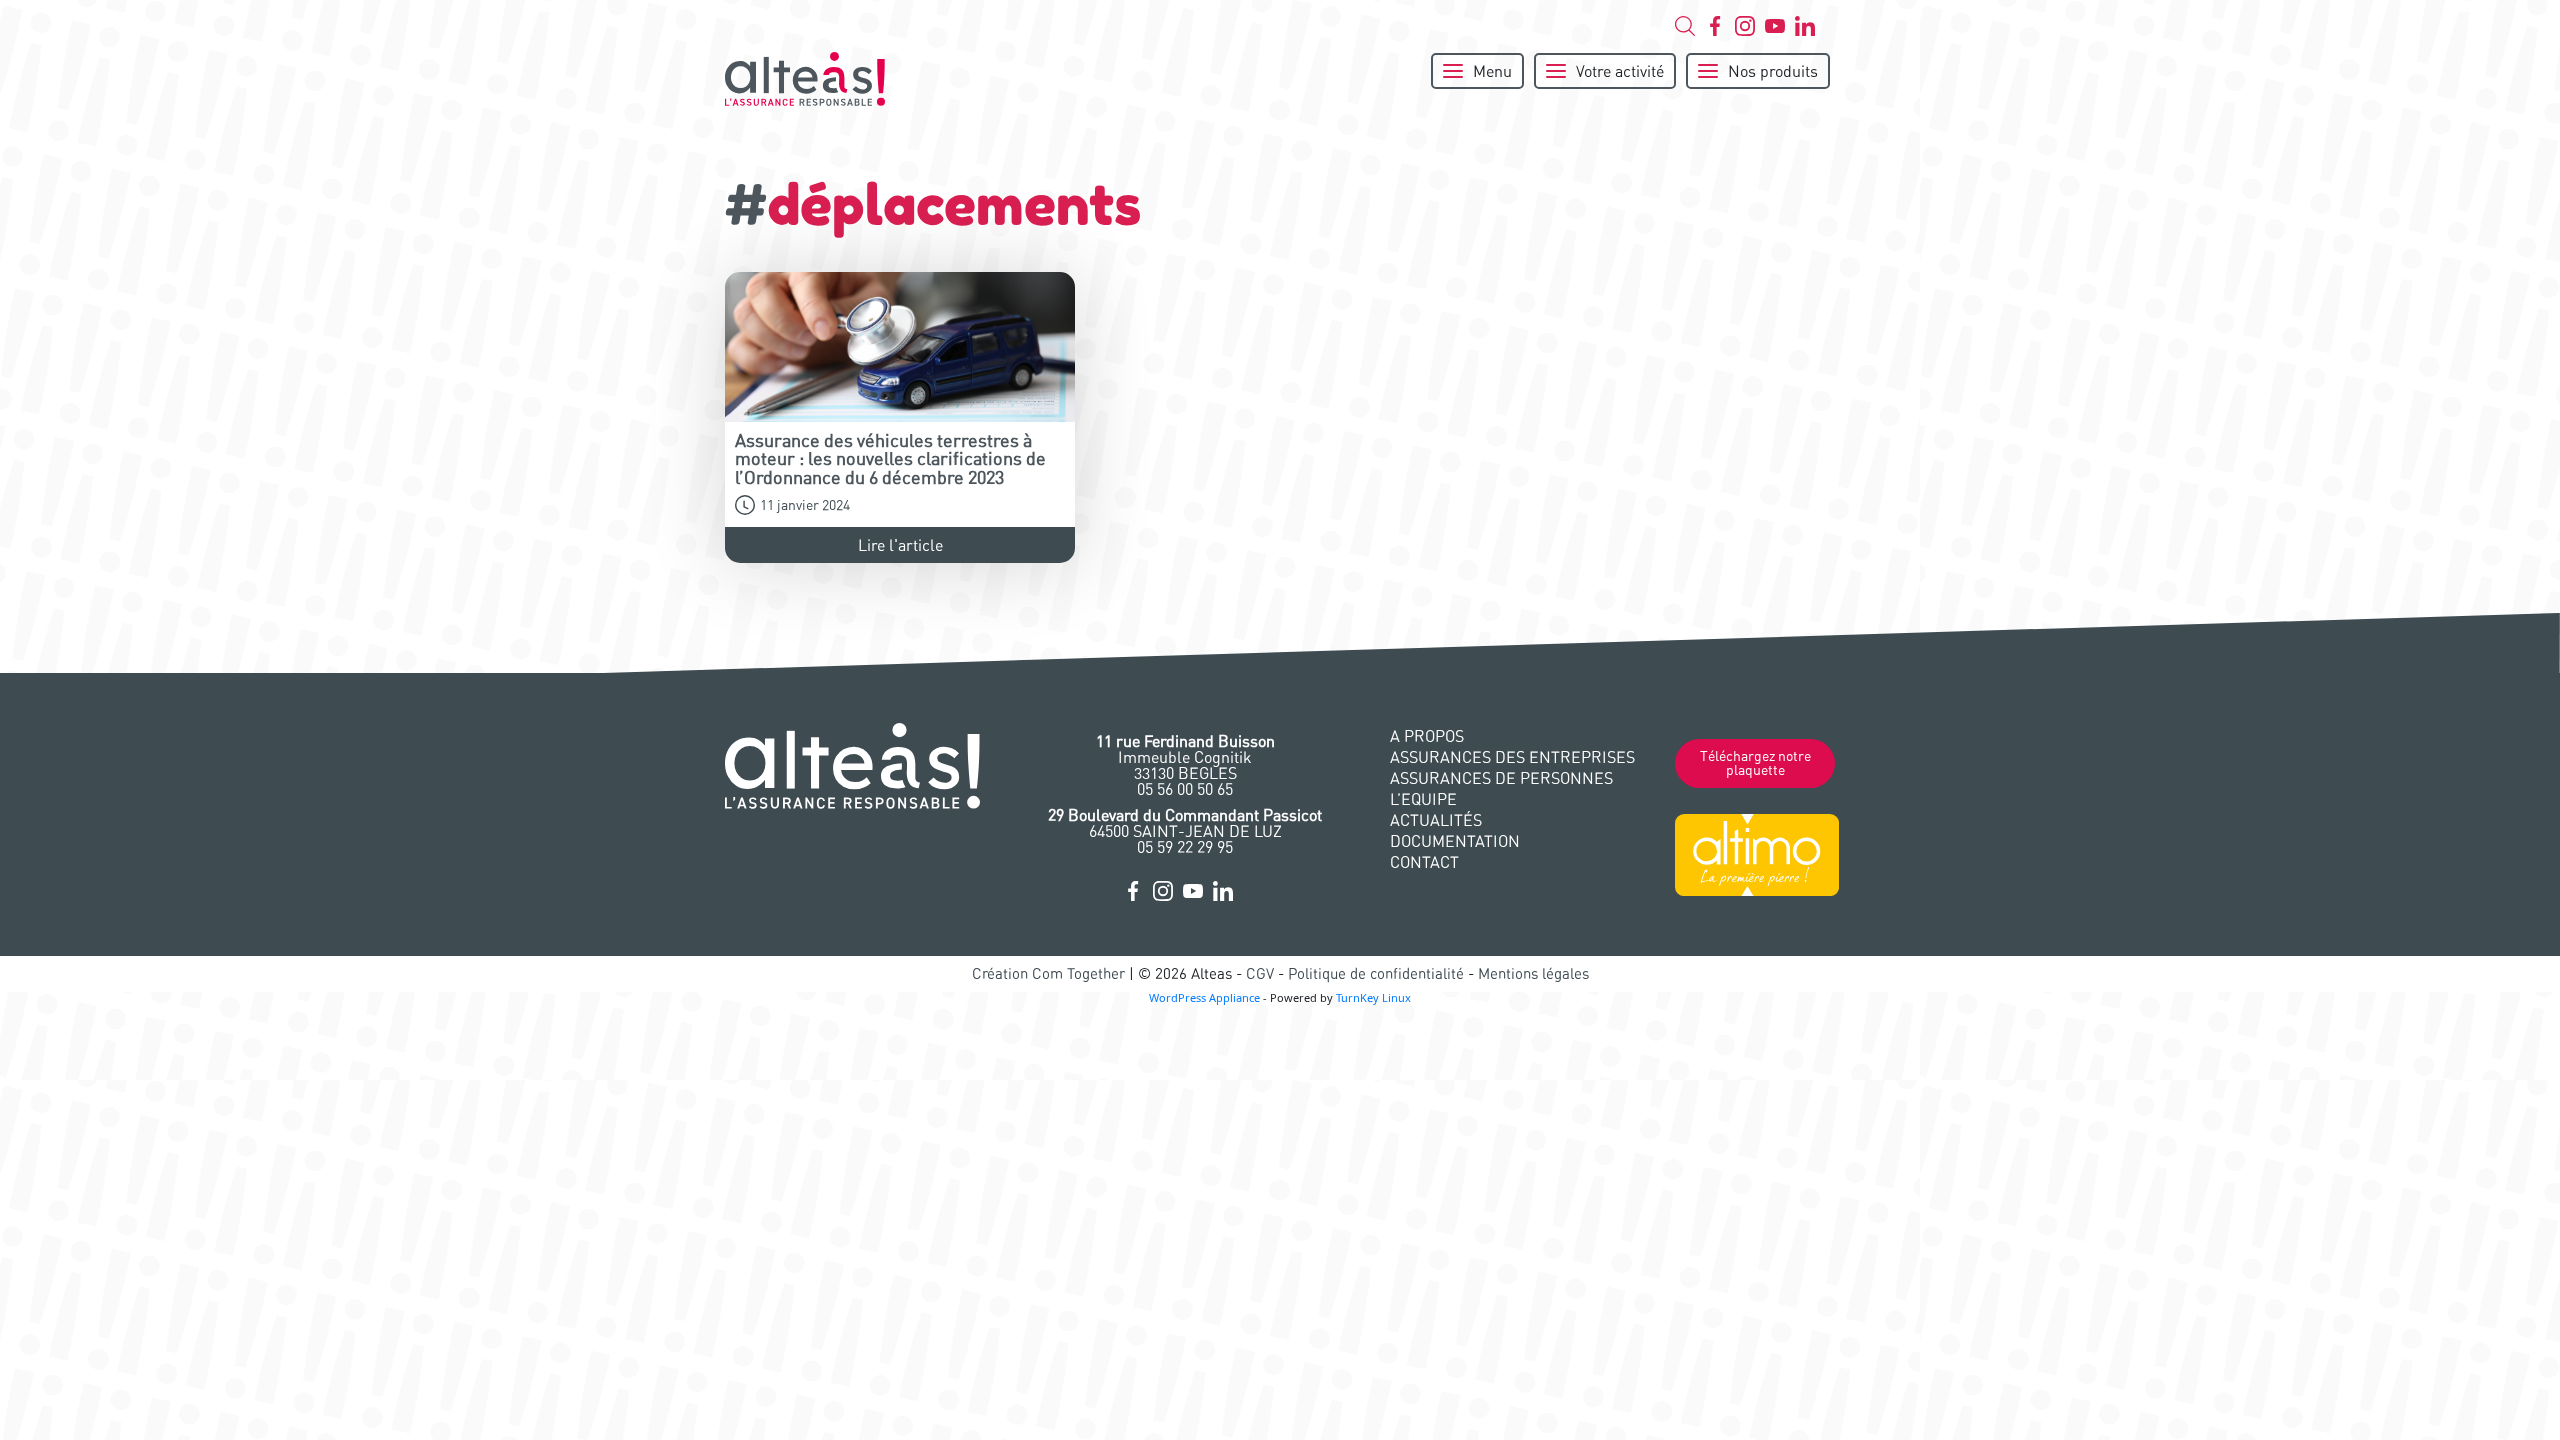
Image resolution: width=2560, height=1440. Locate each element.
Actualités (1436, 820)
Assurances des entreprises (1512, 757)
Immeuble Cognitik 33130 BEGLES (1185, 757)
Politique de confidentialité (1376, 973)
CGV (1260, 973)
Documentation (1455, 841)
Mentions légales (1533, 973)
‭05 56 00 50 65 (1185, 789)
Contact (1424, 862)
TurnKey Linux (1373, 997)
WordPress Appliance (1204, 997)
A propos (1427, 736)
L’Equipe (1423, 799)
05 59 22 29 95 (1185, 847)
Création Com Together (1048, 973)
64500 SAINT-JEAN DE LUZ (1185, 823)
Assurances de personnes (1501, 778)
